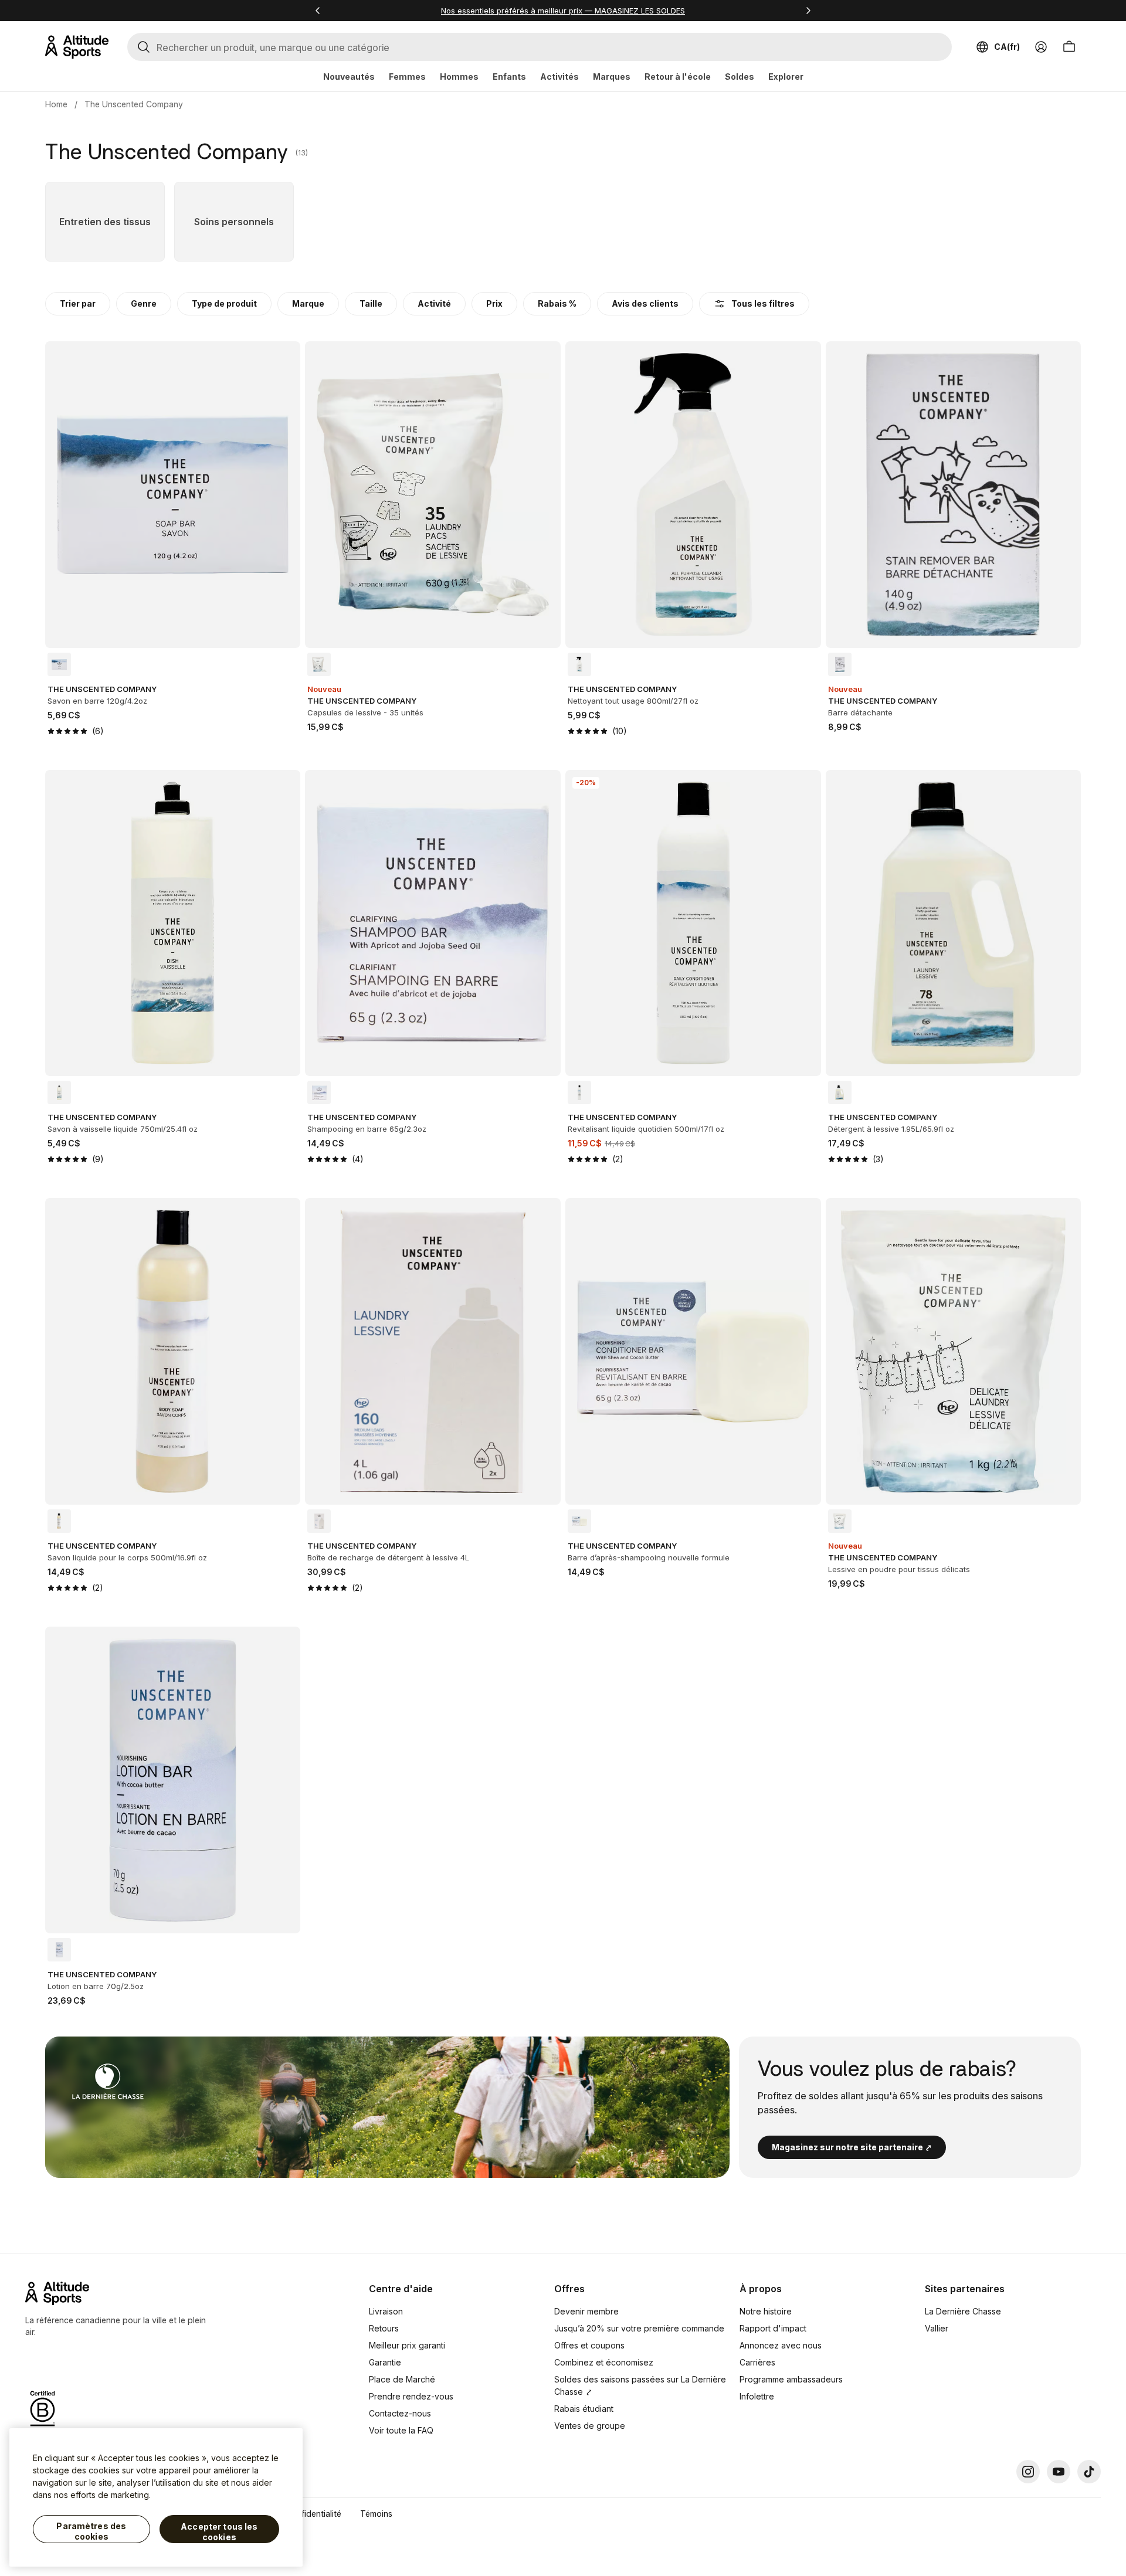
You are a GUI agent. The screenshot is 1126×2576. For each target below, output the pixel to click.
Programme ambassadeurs (791, 2379)
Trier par (78, 303)
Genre (144, 303)
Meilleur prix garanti (407, 2345)
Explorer (786, 77)
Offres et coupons (589, 2345)
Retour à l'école (678, 77)
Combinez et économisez (604, 2362)
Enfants (509, 77)
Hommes (459, 77)
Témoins (376, 2514)
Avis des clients (645, 303)
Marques (612, 77)
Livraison (386, 2311)
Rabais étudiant (584, 2409)
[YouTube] (1059, 2472)
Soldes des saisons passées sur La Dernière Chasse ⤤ (640, 2385)
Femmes (407, 77)
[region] (156, 2497)
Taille (371, 303)
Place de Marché (402, 2379)
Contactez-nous (400, 2413)
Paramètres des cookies (91, 2531)
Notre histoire (766, 2311)
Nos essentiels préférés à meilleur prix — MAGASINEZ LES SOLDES (563, 11)
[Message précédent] (318, 11)
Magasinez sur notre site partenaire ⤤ (852, 2147)
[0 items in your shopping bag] (1069, 47)
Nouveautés (349, 77)
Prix (494, 303)
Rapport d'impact (773, 2328)
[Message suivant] (808, 11)
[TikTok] (1089, 2472)
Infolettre (757, 2396)
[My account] (1041, 47)
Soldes (740, 77)
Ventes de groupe (590, 2426)
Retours (384, 2328)
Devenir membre (586, 2311)
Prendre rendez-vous (411, 2396)
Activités (559, 77)
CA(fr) (1007, 47)
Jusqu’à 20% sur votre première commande (639, 2328)
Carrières (757, 2362)
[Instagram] (1028, 2472)
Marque (308, 303)
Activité (434, 303)
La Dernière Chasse (963, 2311)
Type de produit (224, 303)
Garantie (385, 2362)
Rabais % (557, 303)
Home (56, 104)
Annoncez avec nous (781, 2345)
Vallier (937, 2328)
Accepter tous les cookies (219, 2532)
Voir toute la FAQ (401, 2430)
